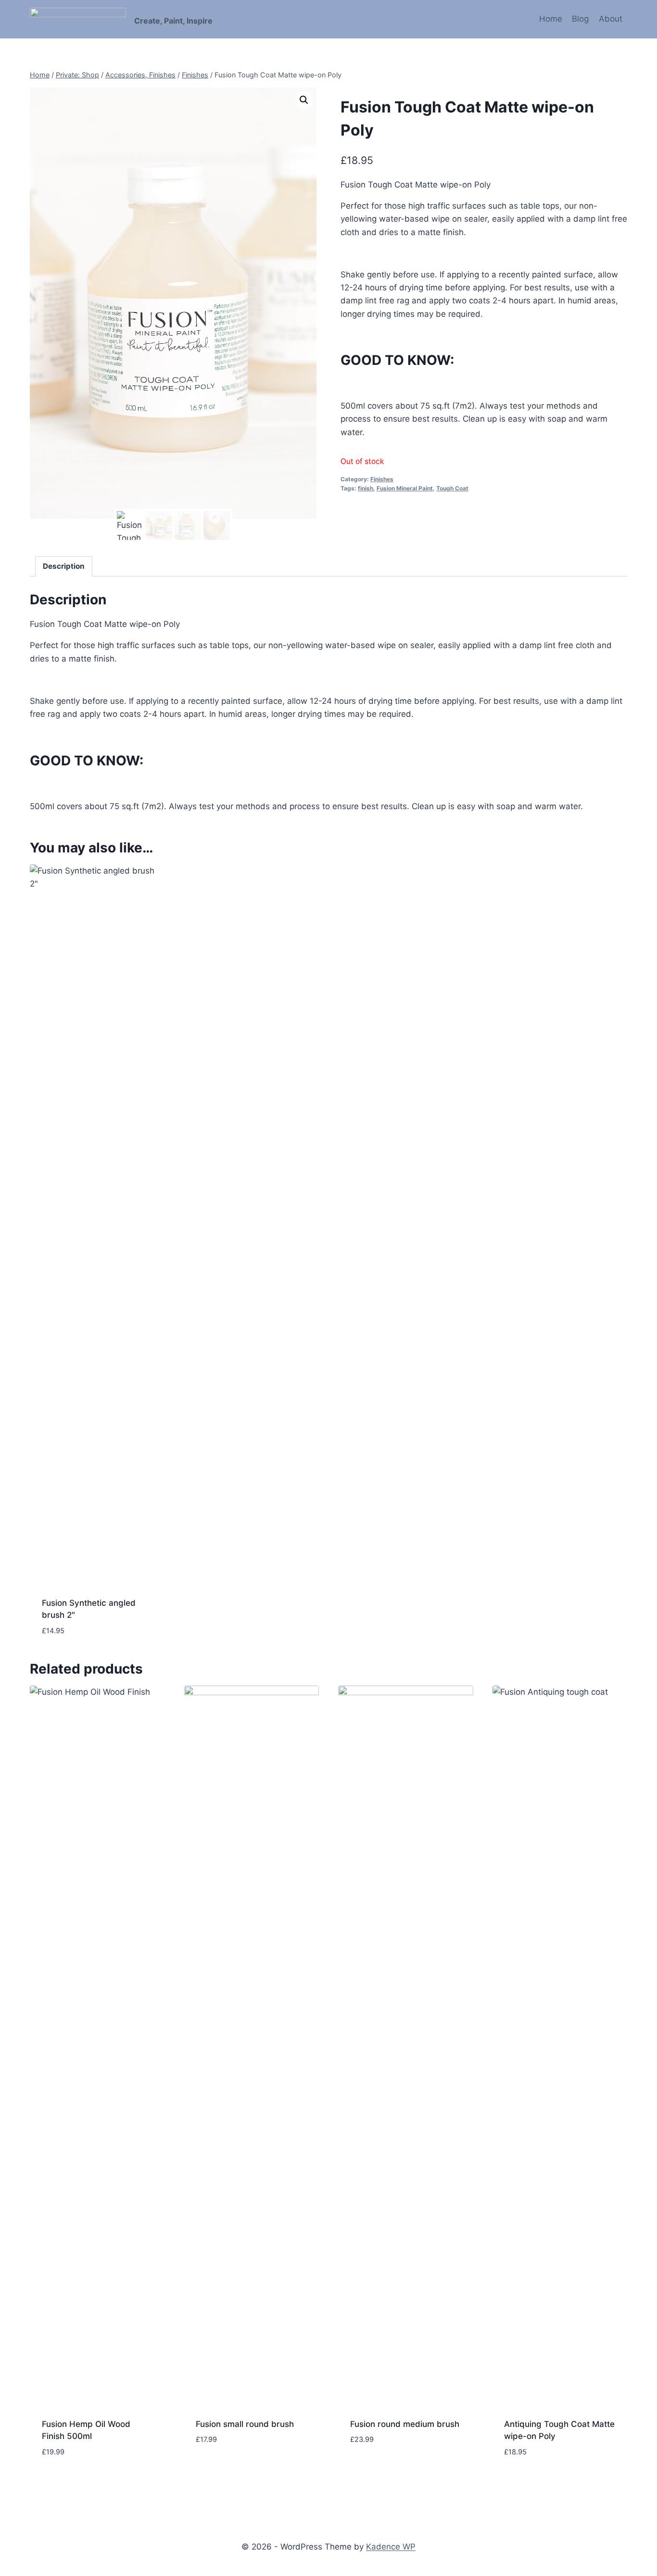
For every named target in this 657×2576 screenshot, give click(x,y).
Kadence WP (391, 2547)
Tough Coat (452, 488)
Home (551, 19)
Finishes (382, 479)
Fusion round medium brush (405, 2424)
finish (366, 488)
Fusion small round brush (245, 2424)
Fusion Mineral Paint (405, 488)
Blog (580, 19)
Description (64, 566)
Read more (216, 2468)
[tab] (64, 566)
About (611, 19)
